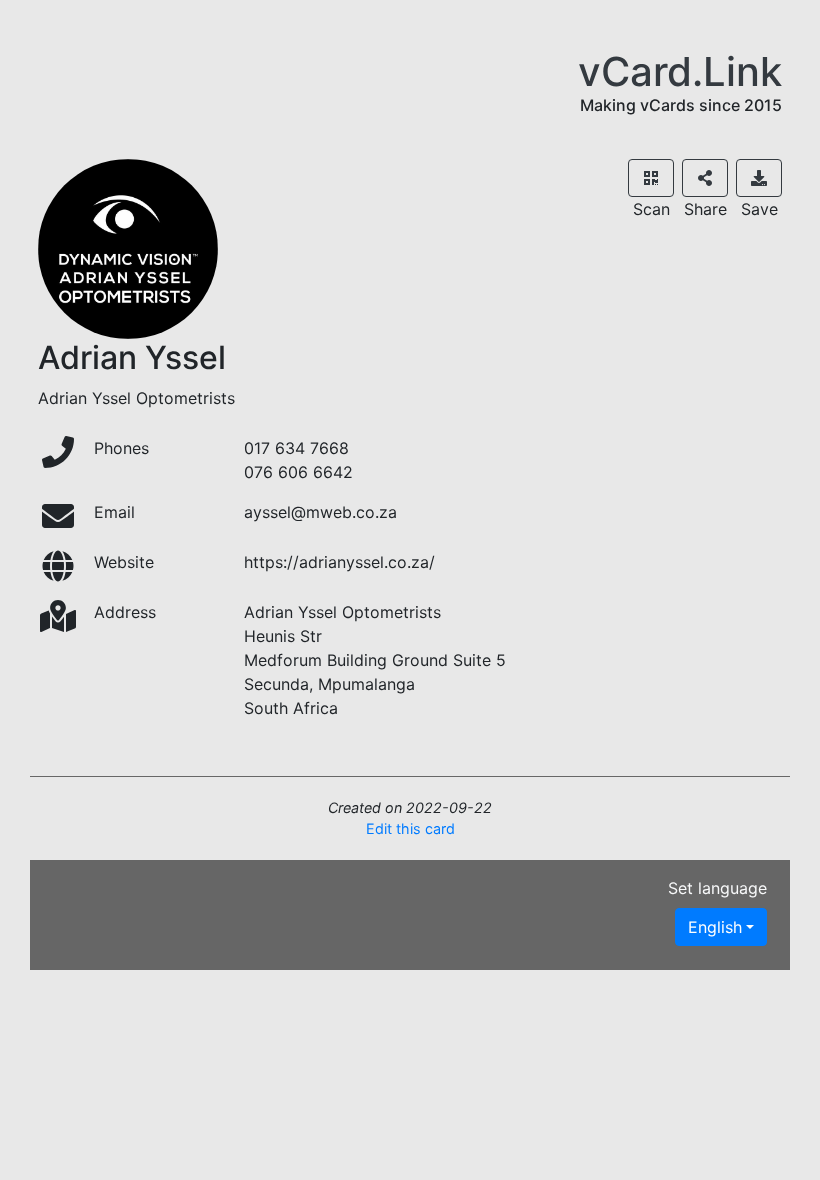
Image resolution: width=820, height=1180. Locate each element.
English (715, 927)
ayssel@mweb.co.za (320, 512)
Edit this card (410, 828)
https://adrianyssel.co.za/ (339, 562)
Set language (717, 888)
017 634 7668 (296, 448)
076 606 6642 (298, 472)
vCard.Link (680, 71)
